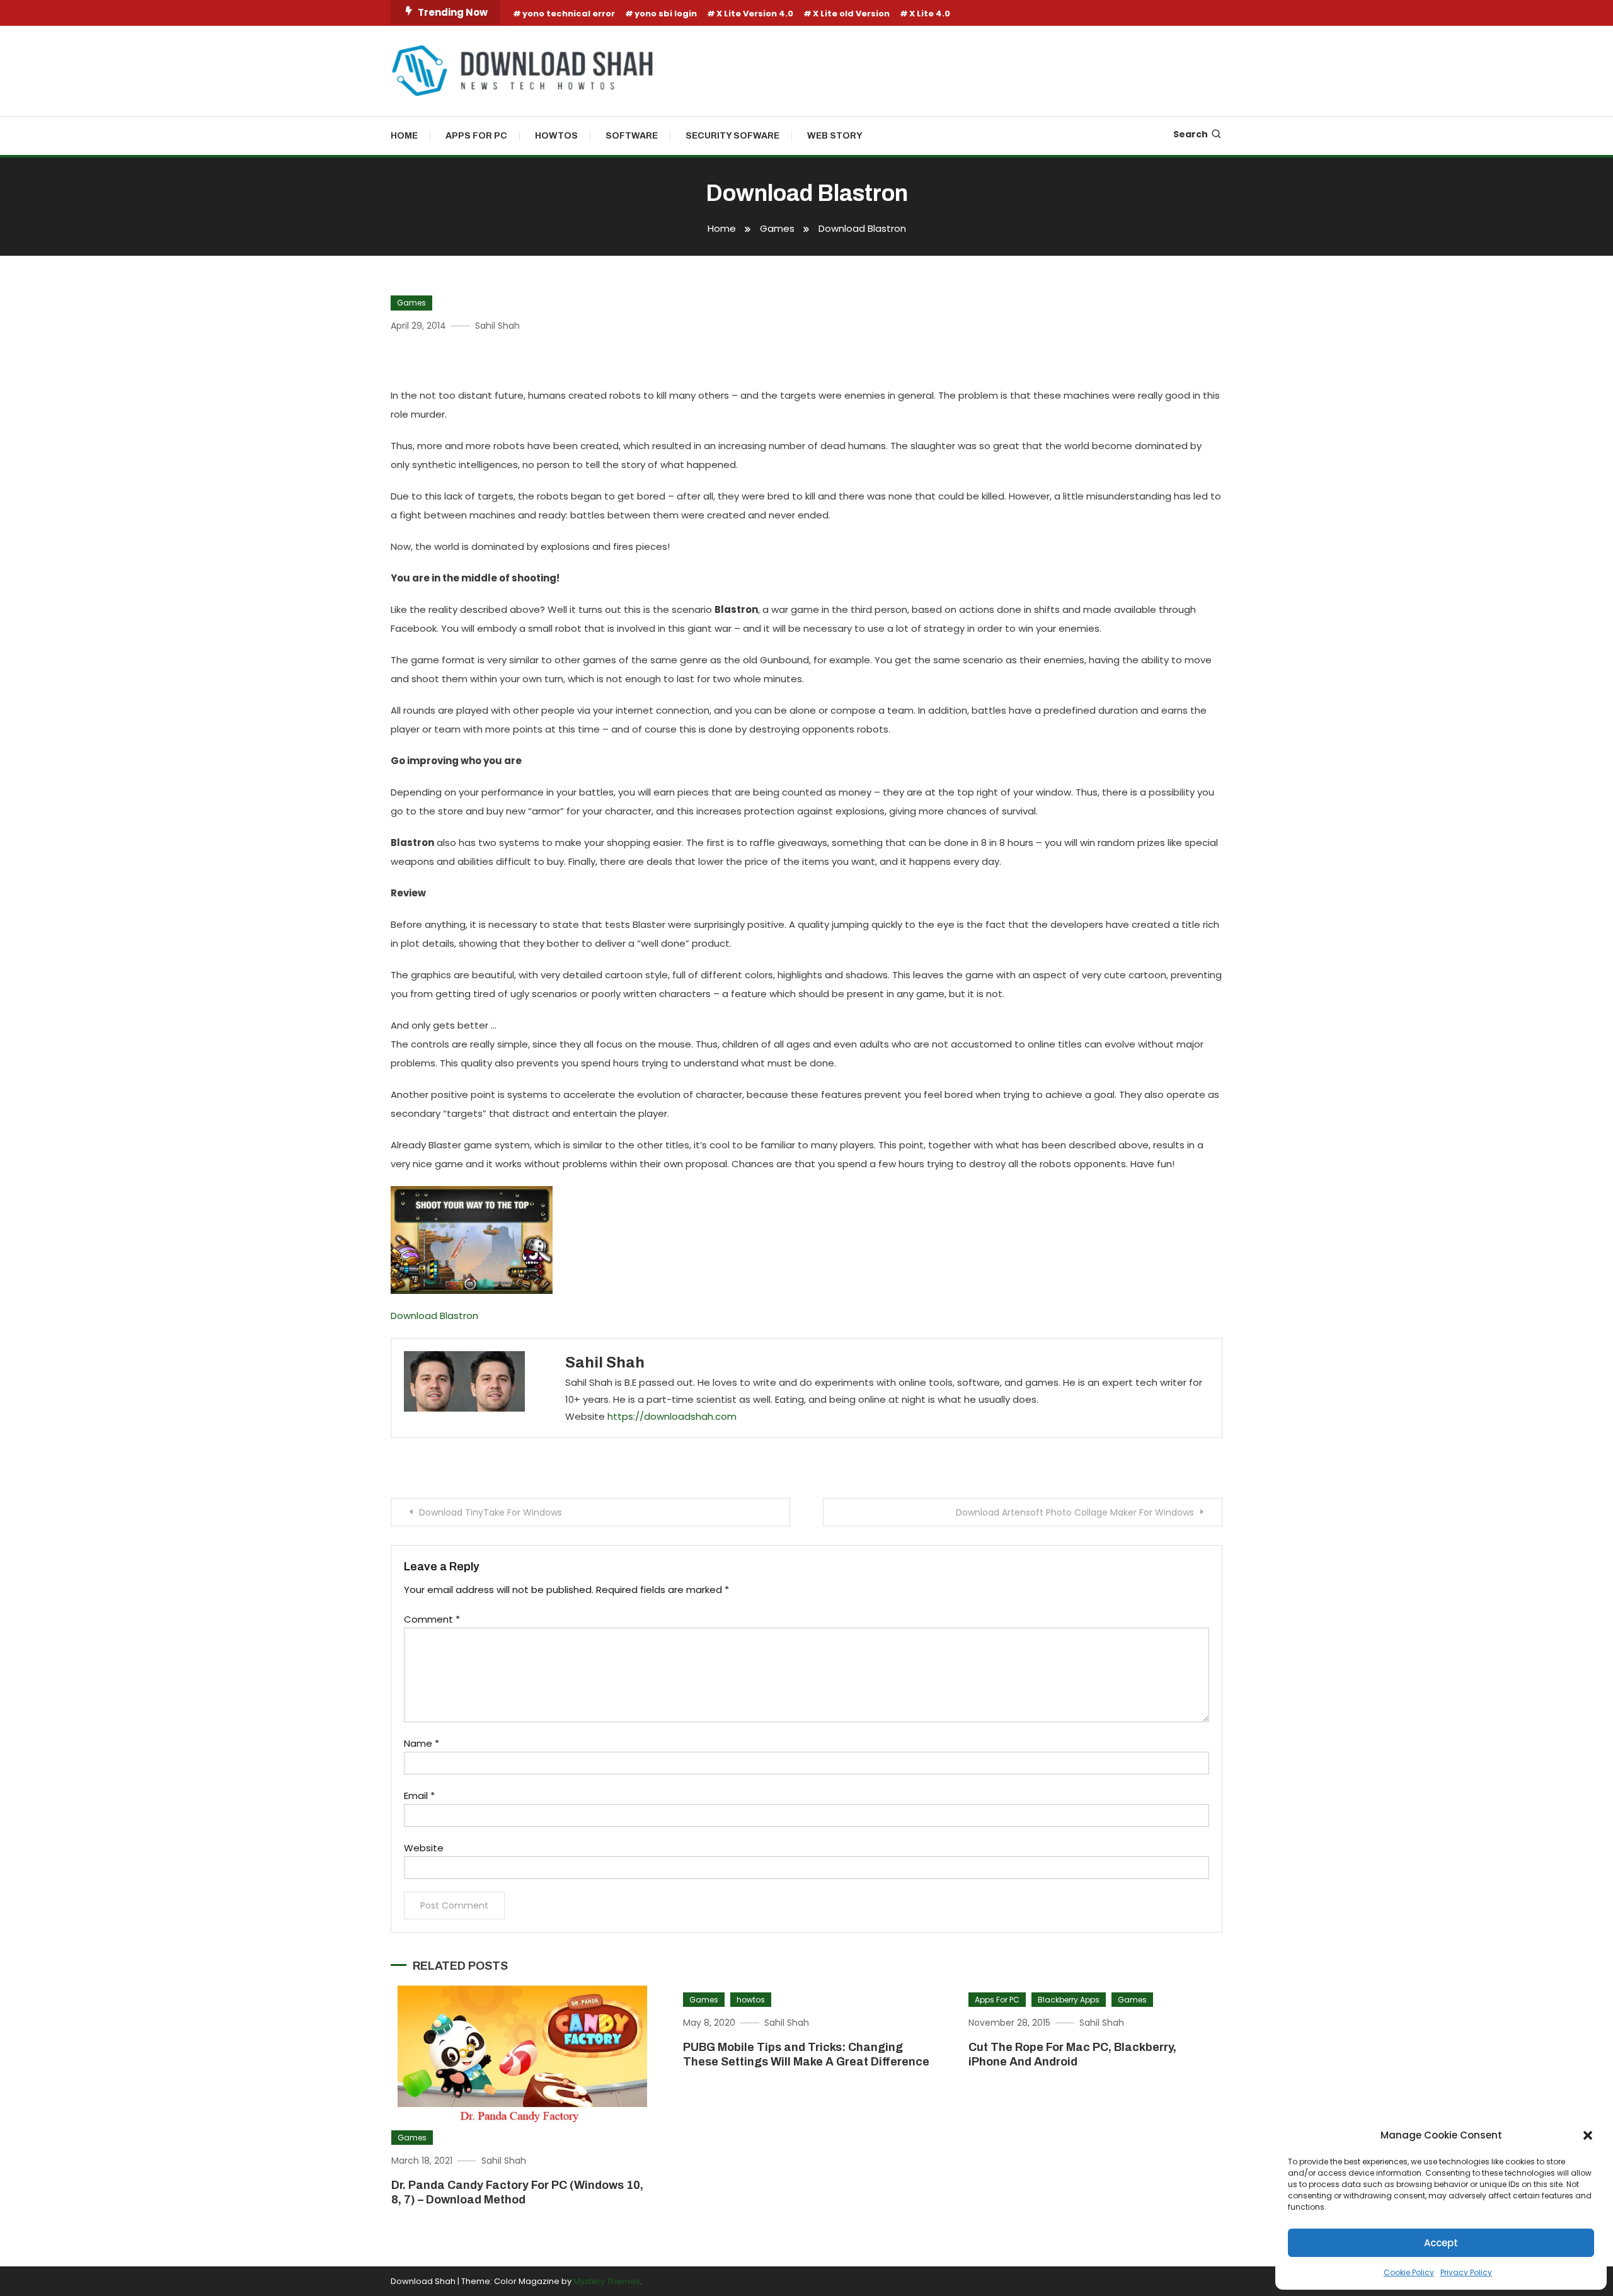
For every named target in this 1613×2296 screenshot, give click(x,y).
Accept (1441, 2243)
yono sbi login (666, 14)
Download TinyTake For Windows (491, 1512)
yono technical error (569, 14)
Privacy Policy (1466, 2272)
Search (1191, 134)
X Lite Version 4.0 (755, 14)
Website (424, 1848)
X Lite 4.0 (930, 14)
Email (419, 1796)
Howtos (556, 136)
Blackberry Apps (1069, 2000)
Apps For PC (476, 136)
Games (411, 303)
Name (422, 1743)
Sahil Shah (497, 326)
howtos (751, 2000)
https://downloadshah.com (672, 1416)
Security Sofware (732, 136)
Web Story (835, 136)
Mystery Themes (607, 2281)
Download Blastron (434, 1316)
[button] (1588, 2135)
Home (404, 136)
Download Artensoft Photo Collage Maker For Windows (1075, 1512)
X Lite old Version (851, 14)
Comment (432, 1619)
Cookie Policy (1409, 2272)
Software (632, 136)
